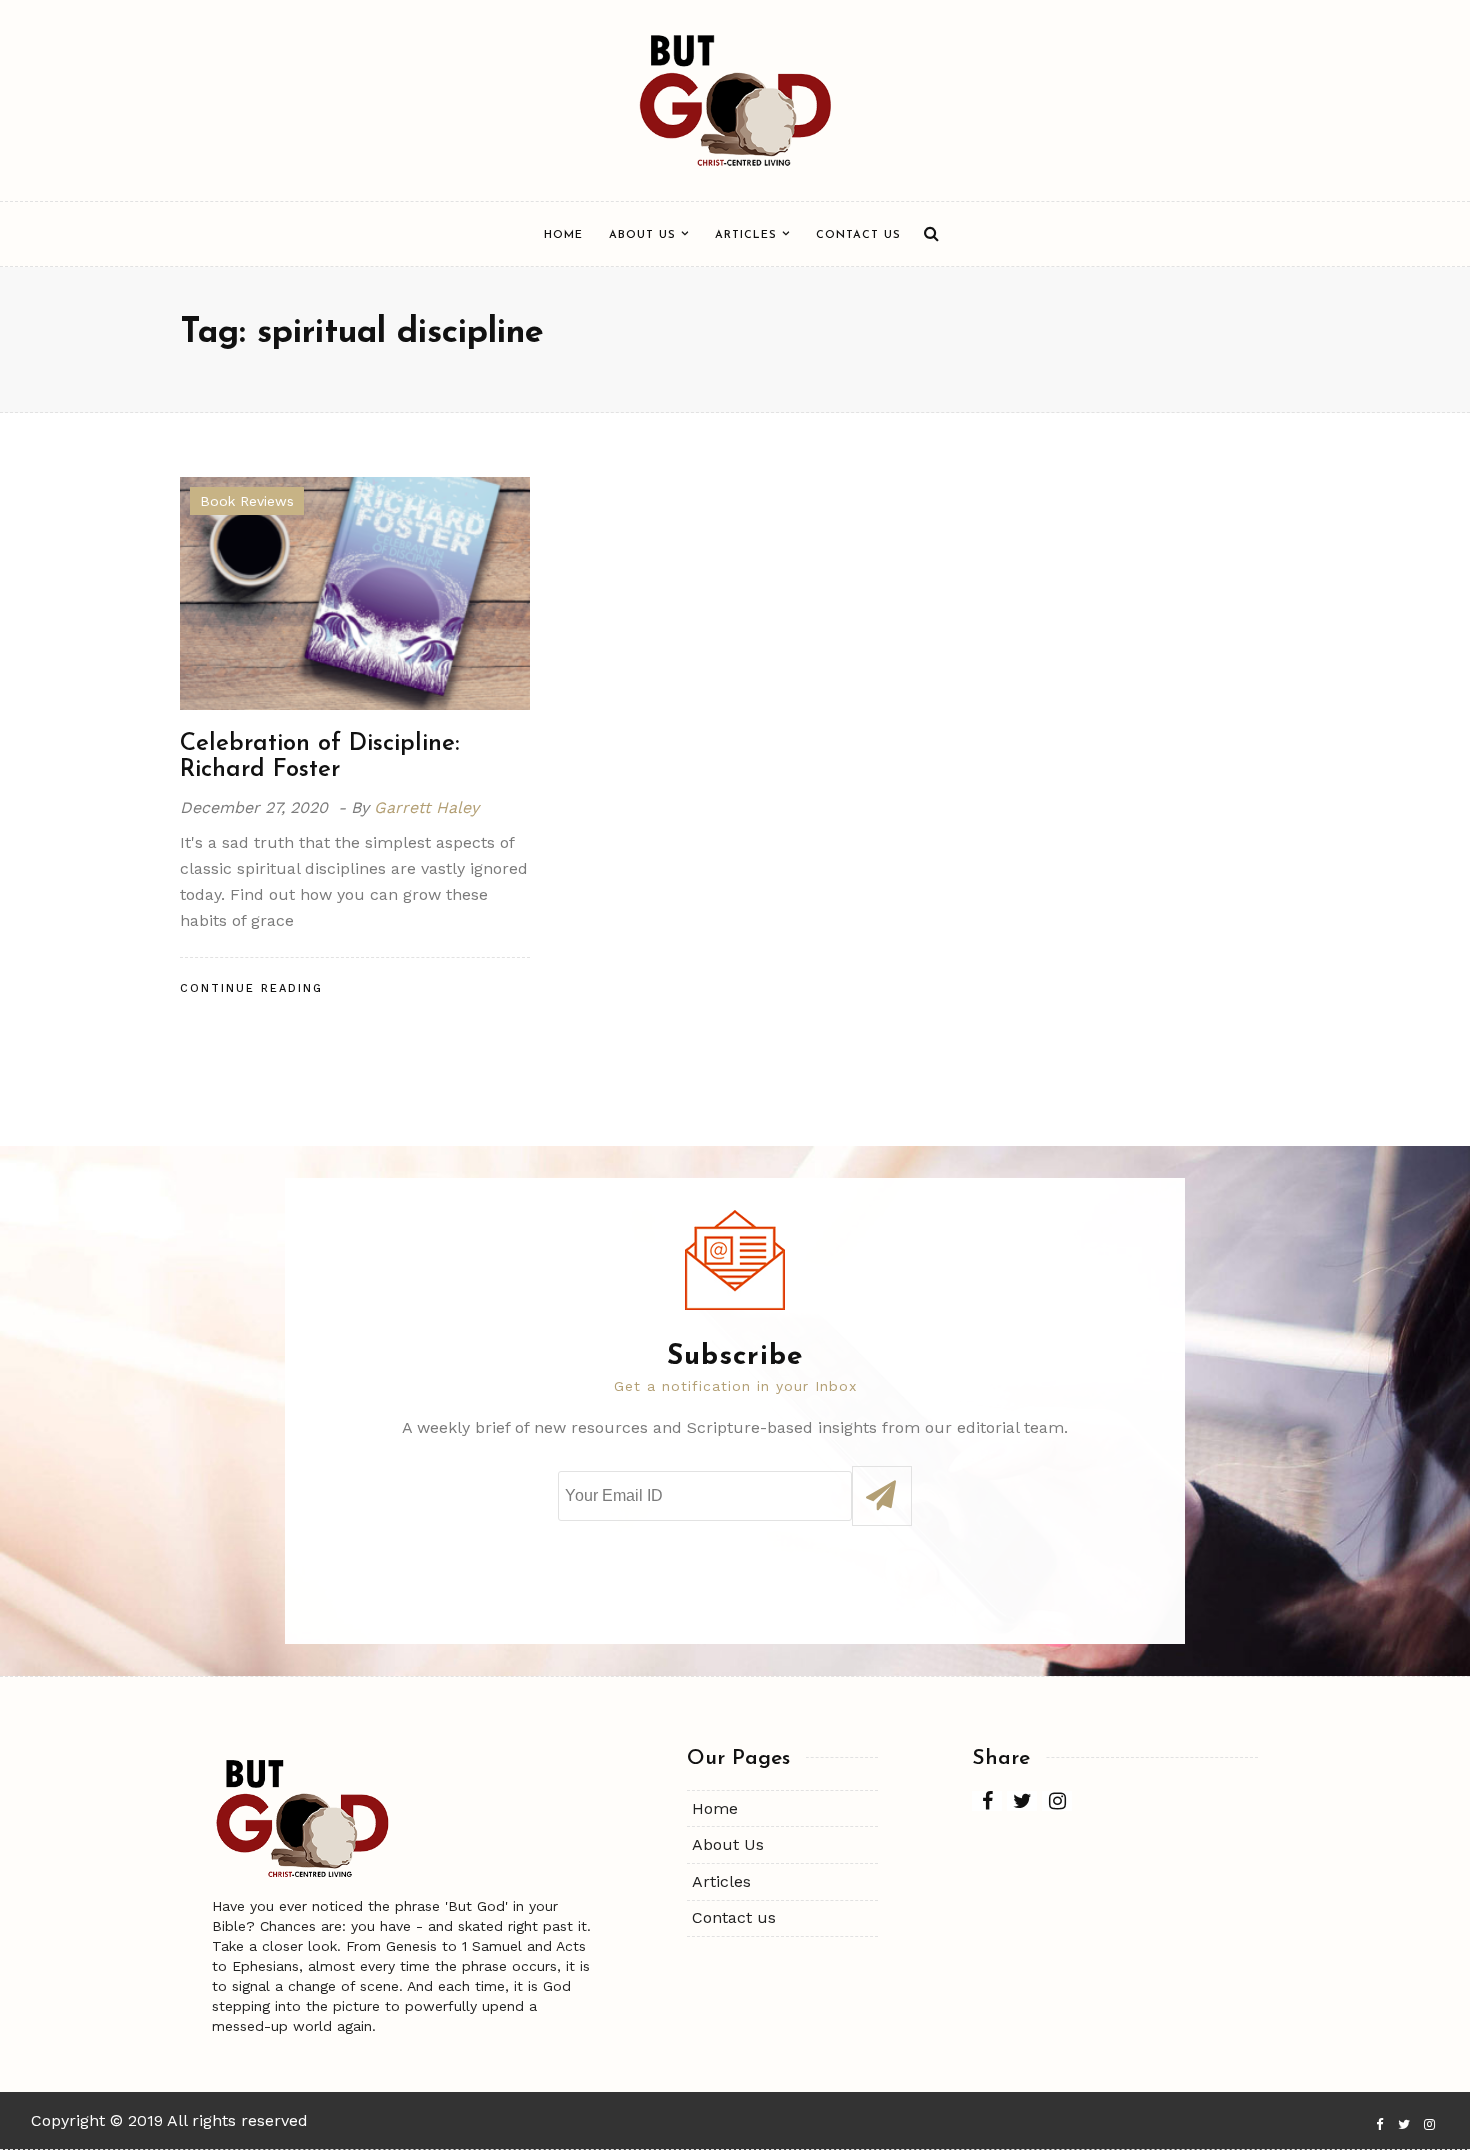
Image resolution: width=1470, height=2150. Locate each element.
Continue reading (251, 988)
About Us (642, 235)
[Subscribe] (882, 1496)
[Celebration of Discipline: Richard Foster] (355, 591)
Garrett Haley (426, 807)
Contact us (858, 235)
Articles (746, 235)
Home (563, 235)
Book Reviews (247, 501)
